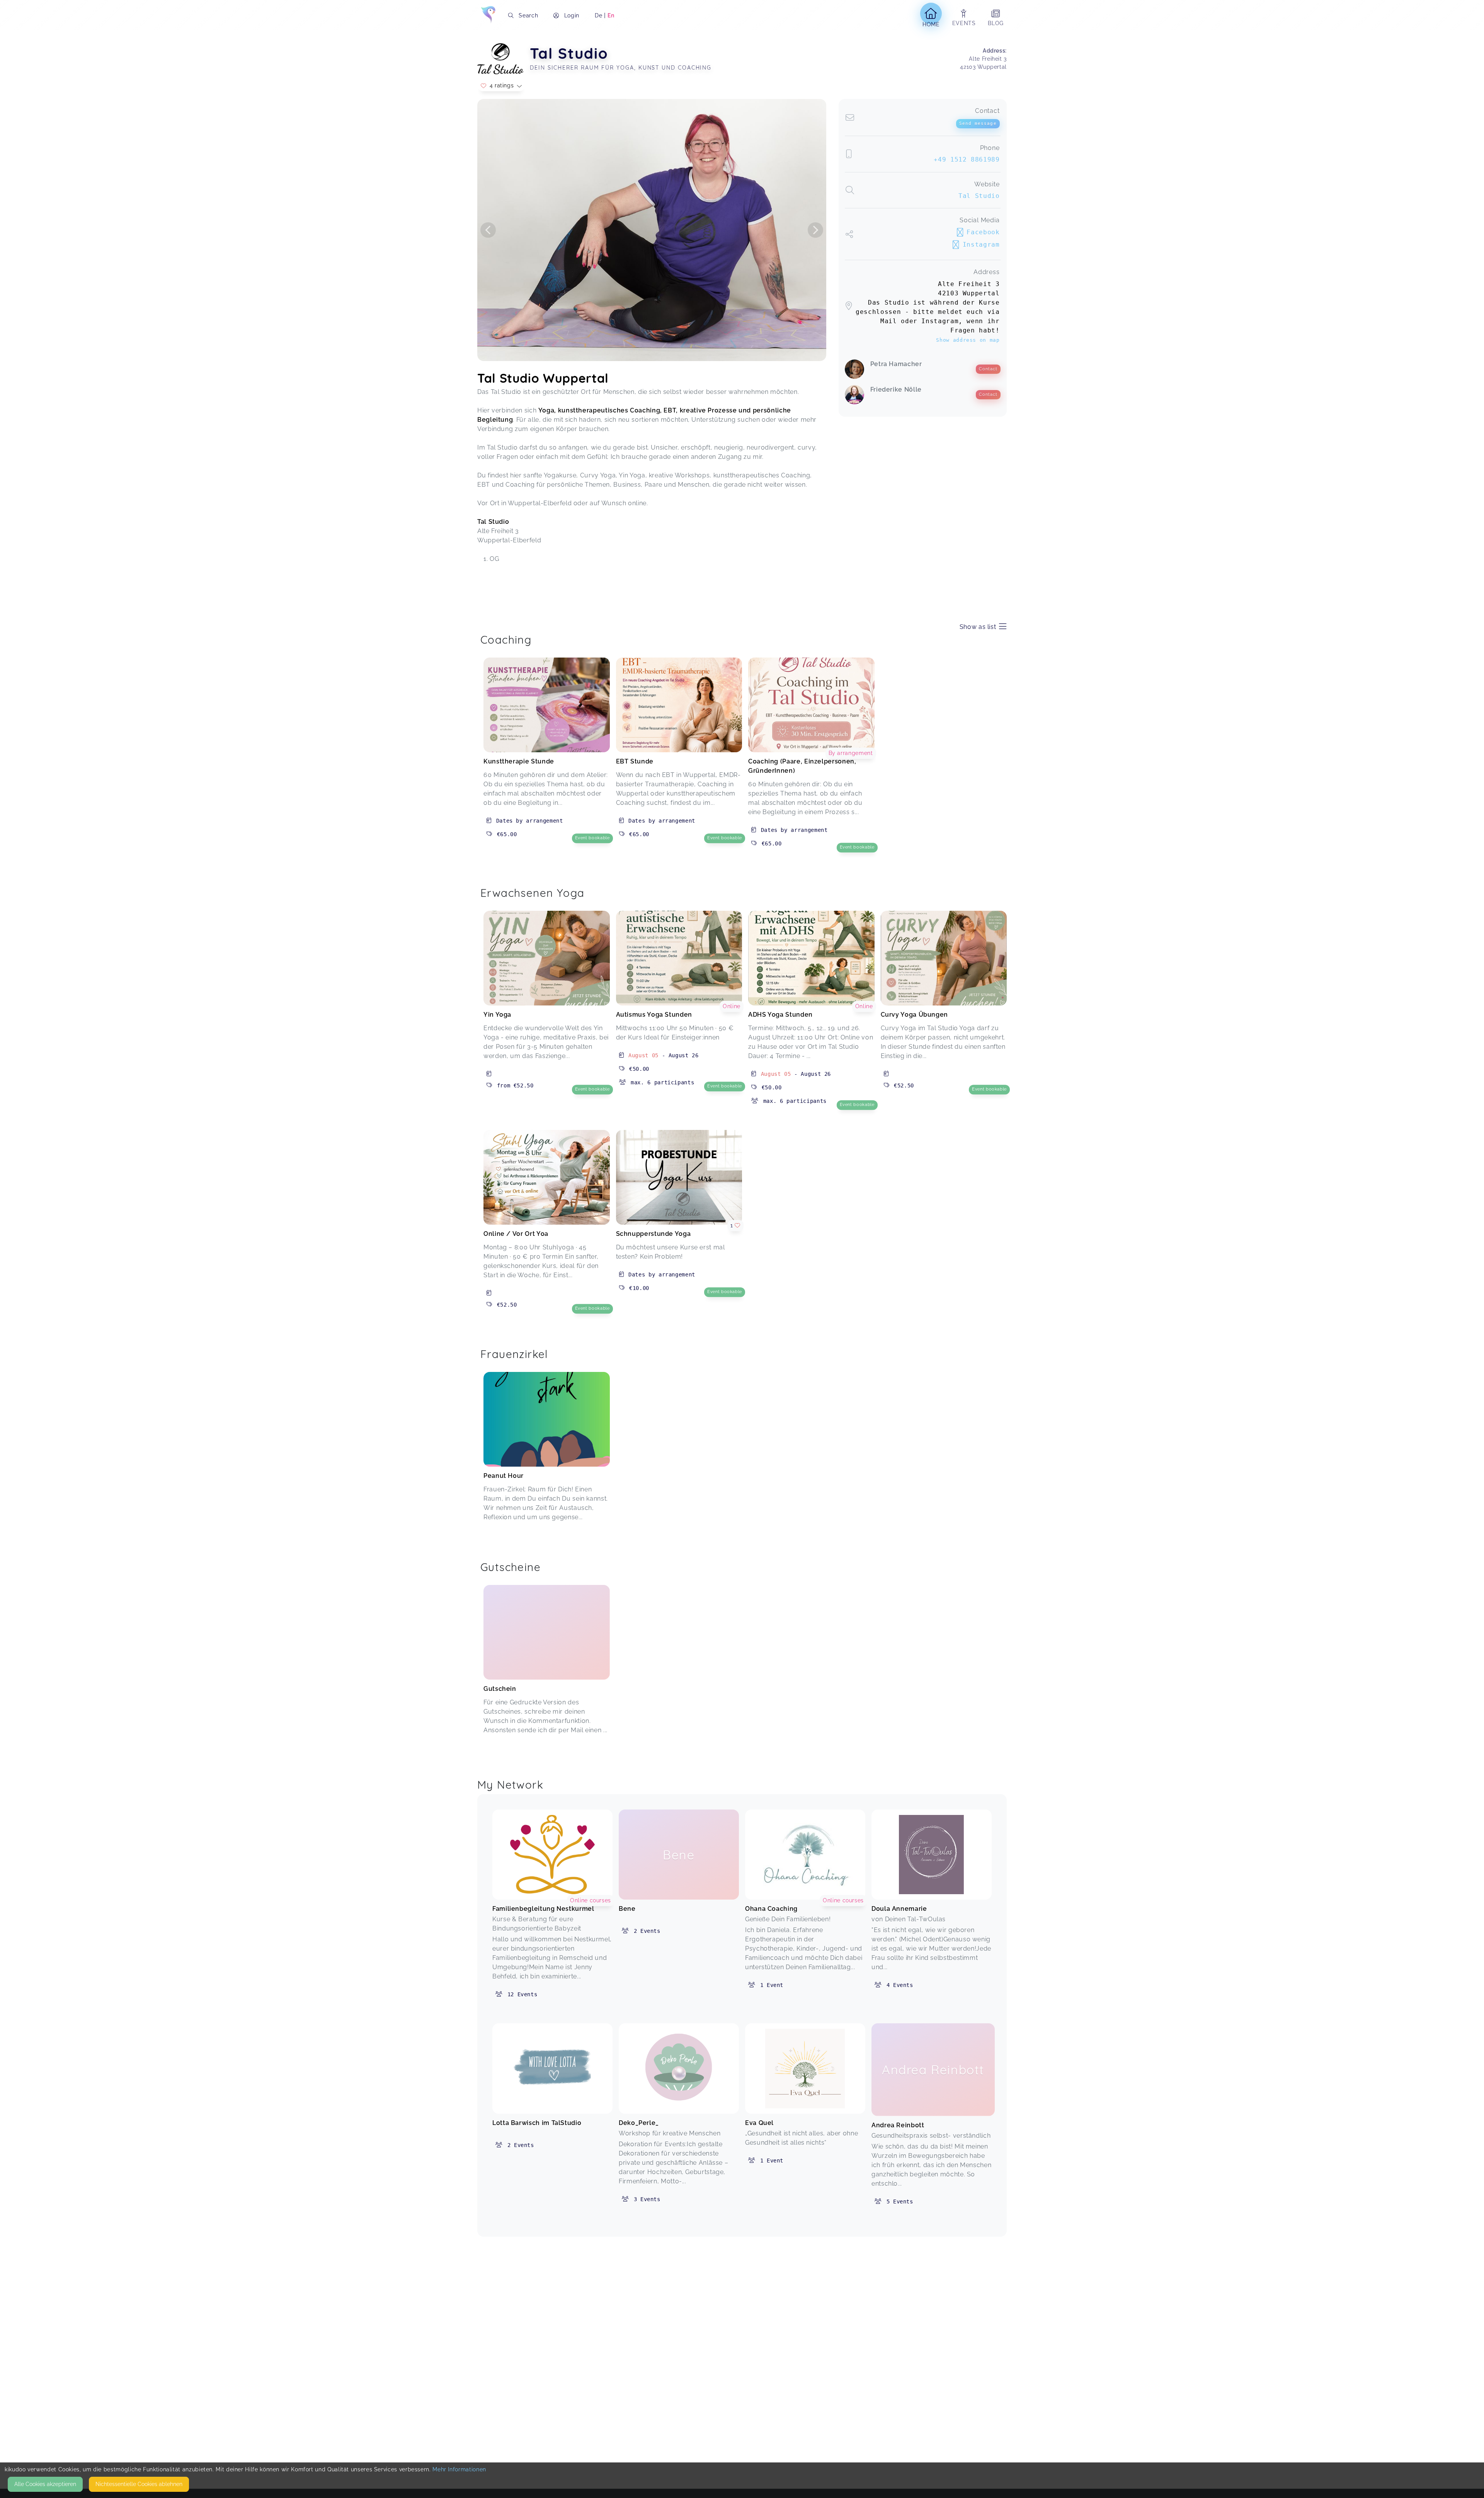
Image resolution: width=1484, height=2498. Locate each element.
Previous (488, 230)
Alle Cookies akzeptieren (45, 2484)
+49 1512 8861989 (967, 159)
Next (815, 230)
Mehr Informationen (459, 2469)
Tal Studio (979, 196)
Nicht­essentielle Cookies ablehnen (139, 2484)
